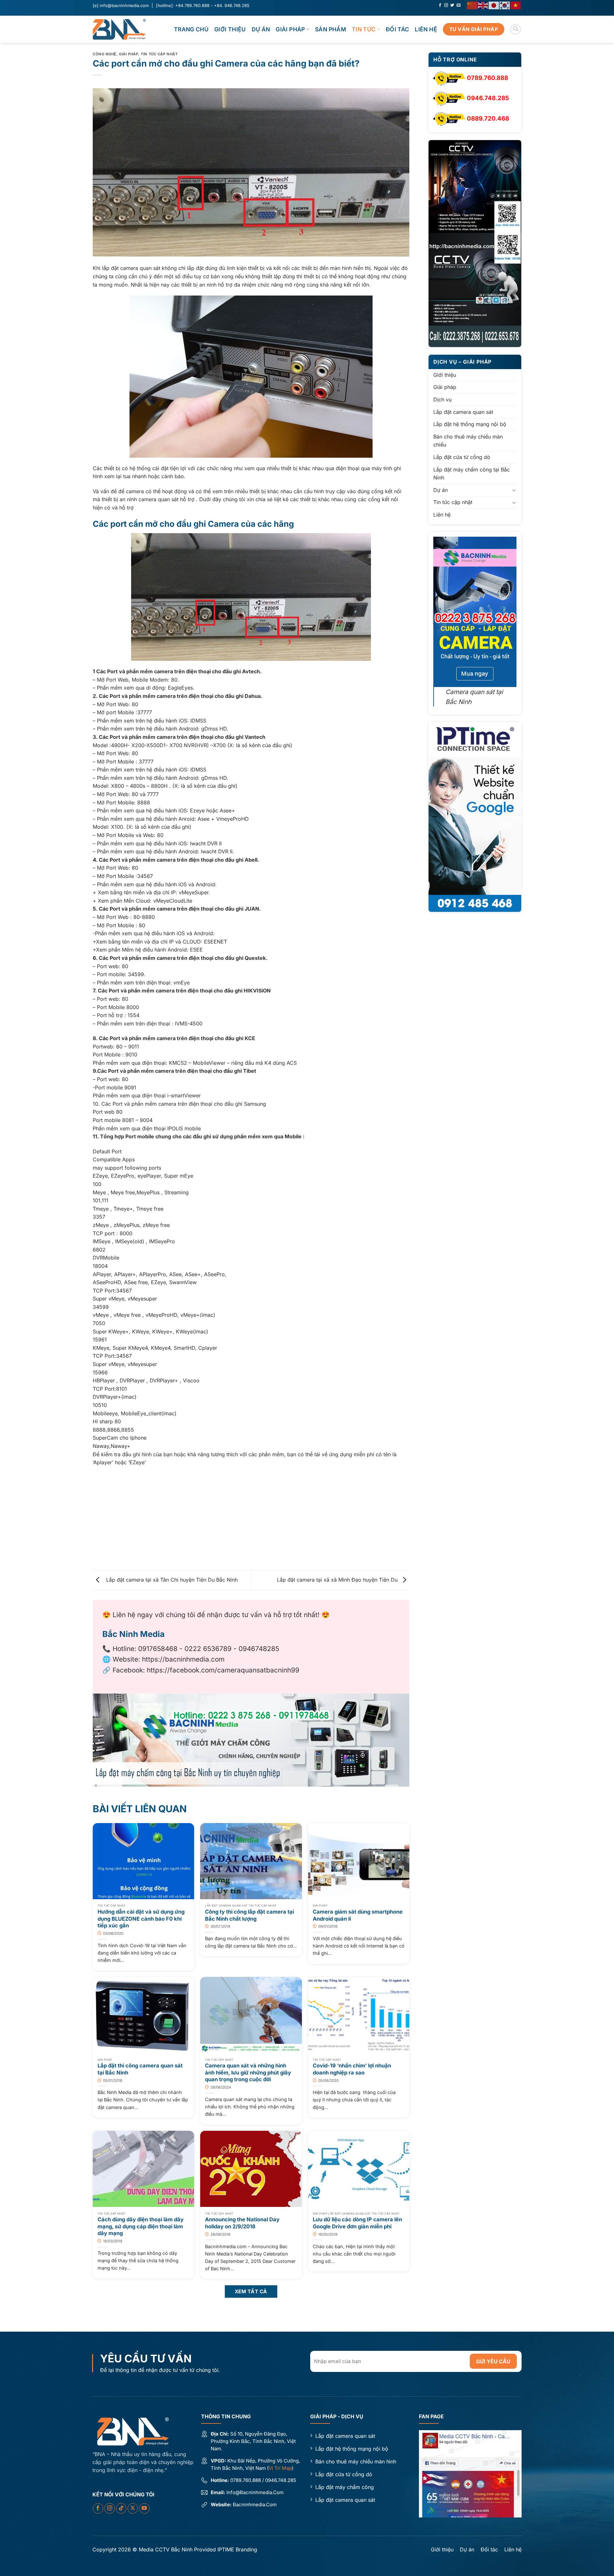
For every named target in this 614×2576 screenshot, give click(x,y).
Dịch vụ (442, 399)
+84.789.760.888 (192, 5)
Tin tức (364, 29)
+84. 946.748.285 (232, 5)
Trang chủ (191, 29)
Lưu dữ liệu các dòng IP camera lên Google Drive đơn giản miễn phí (357, 2223)
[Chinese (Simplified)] (472, 5)
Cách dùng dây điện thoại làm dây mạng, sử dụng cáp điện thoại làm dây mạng (141, 2226)
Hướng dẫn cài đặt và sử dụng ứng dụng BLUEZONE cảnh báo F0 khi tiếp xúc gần (141, 1919)
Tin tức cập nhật (159, 54)
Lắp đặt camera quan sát (463, 412)
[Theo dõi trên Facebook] (440, 5)
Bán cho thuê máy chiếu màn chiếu (468, 441)
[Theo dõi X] (133, 2508)
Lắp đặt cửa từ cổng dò (462, 457)
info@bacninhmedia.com (124, 5)
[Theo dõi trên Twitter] (452, 5)
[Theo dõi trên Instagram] (446, 5)
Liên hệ (426, 29)
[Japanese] (494, 5)
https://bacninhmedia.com (183, 1659)
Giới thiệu (230, 29)
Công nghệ (105, 54)
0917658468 (158, 1649)
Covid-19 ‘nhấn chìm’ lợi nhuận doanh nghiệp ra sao (352, 2069)
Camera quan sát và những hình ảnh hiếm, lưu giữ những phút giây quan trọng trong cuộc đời (248, 2072)
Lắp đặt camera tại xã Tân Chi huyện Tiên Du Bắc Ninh (170, 1580)
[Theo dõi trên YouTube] (144, 2508)
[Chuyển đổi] (514, 490)
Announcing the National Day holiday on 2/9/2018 (242, 2223)
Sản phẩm (331, 29)
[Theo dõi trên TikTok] (121, 2508)
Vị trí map (280, 2468)
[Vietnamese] (516, 5)
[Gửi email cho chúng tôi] (459, 5)
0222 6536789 (208, 1649)
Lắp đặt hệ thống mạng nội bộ (470, 424)
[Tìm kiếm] (516, 29)
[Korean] (505, 5)
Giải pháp (290, 29)
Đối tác (397, 29)
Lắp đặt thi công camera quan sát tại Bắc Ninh (140, 2069)
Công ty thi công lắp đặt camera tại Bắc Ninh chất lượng (249, 1915)
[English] (483, 5)
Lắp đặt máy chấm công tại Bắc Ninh (472, 474)
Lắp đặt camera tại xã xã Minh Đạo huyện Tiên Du (338, 1580)
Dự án (261, 29)
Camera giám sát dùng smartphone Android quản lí (358, 1915)
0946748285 (259, 1649)
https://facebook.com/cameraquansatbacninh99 (223, 1670)
